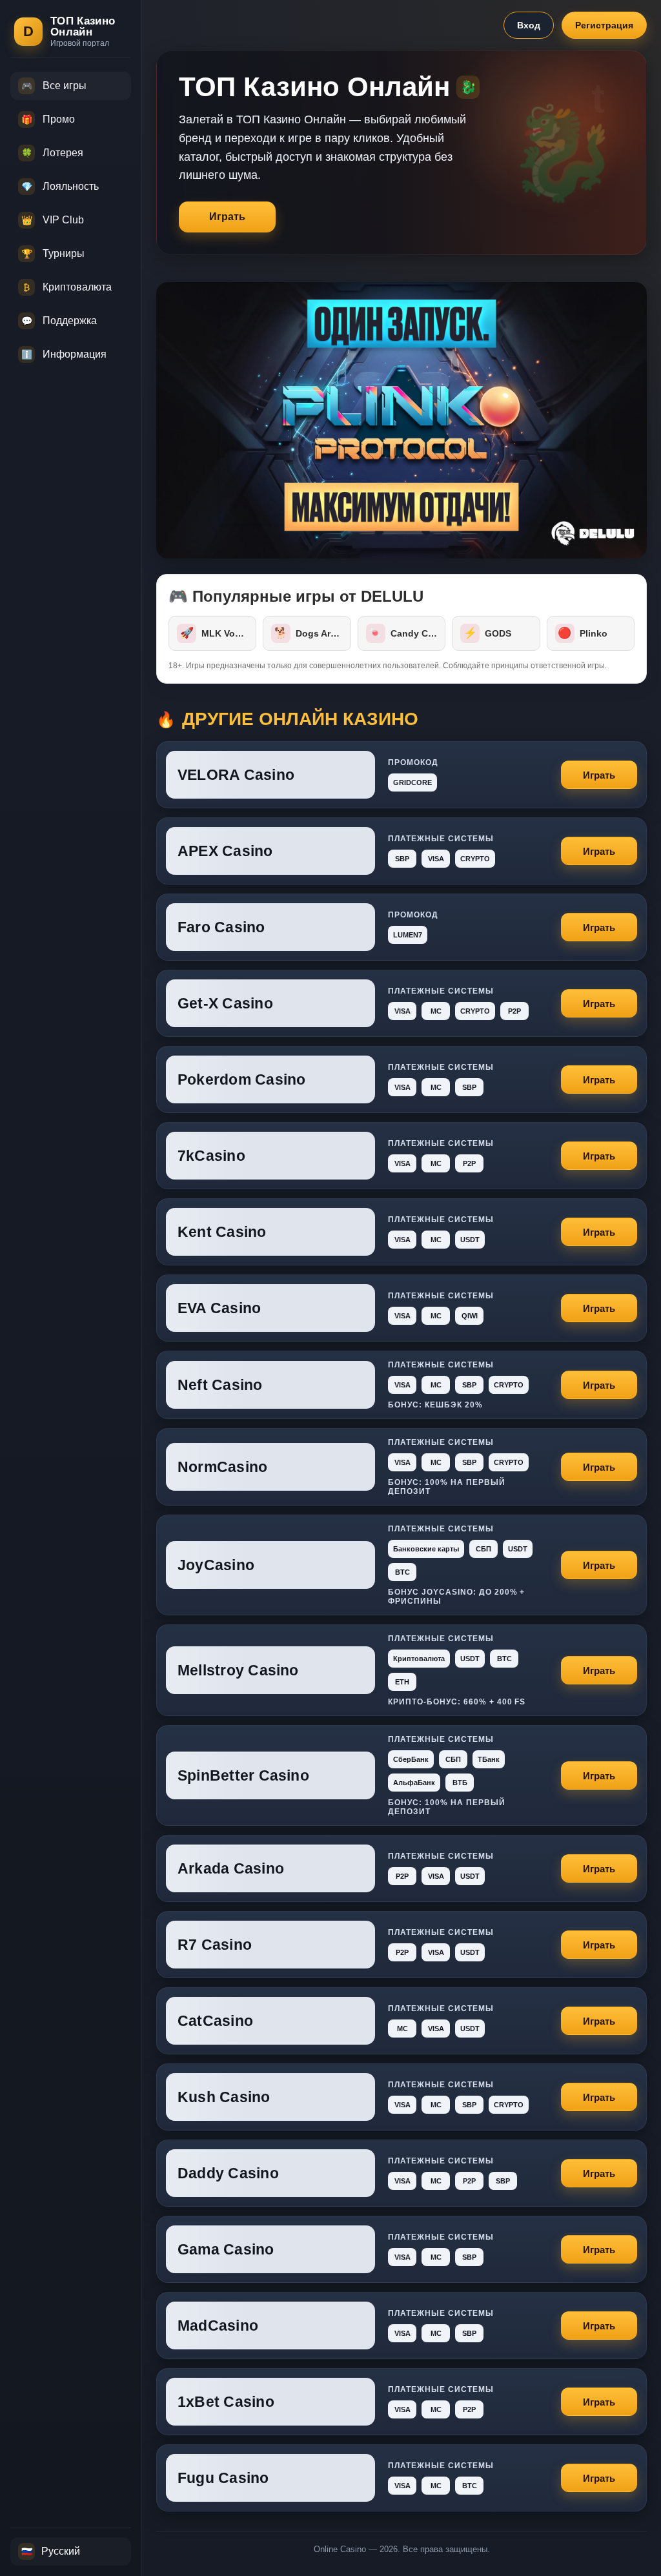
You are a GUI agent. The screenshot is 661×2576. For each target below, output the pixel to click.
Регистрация (604, 25)
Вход (529, 25)
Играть (227, 217)
